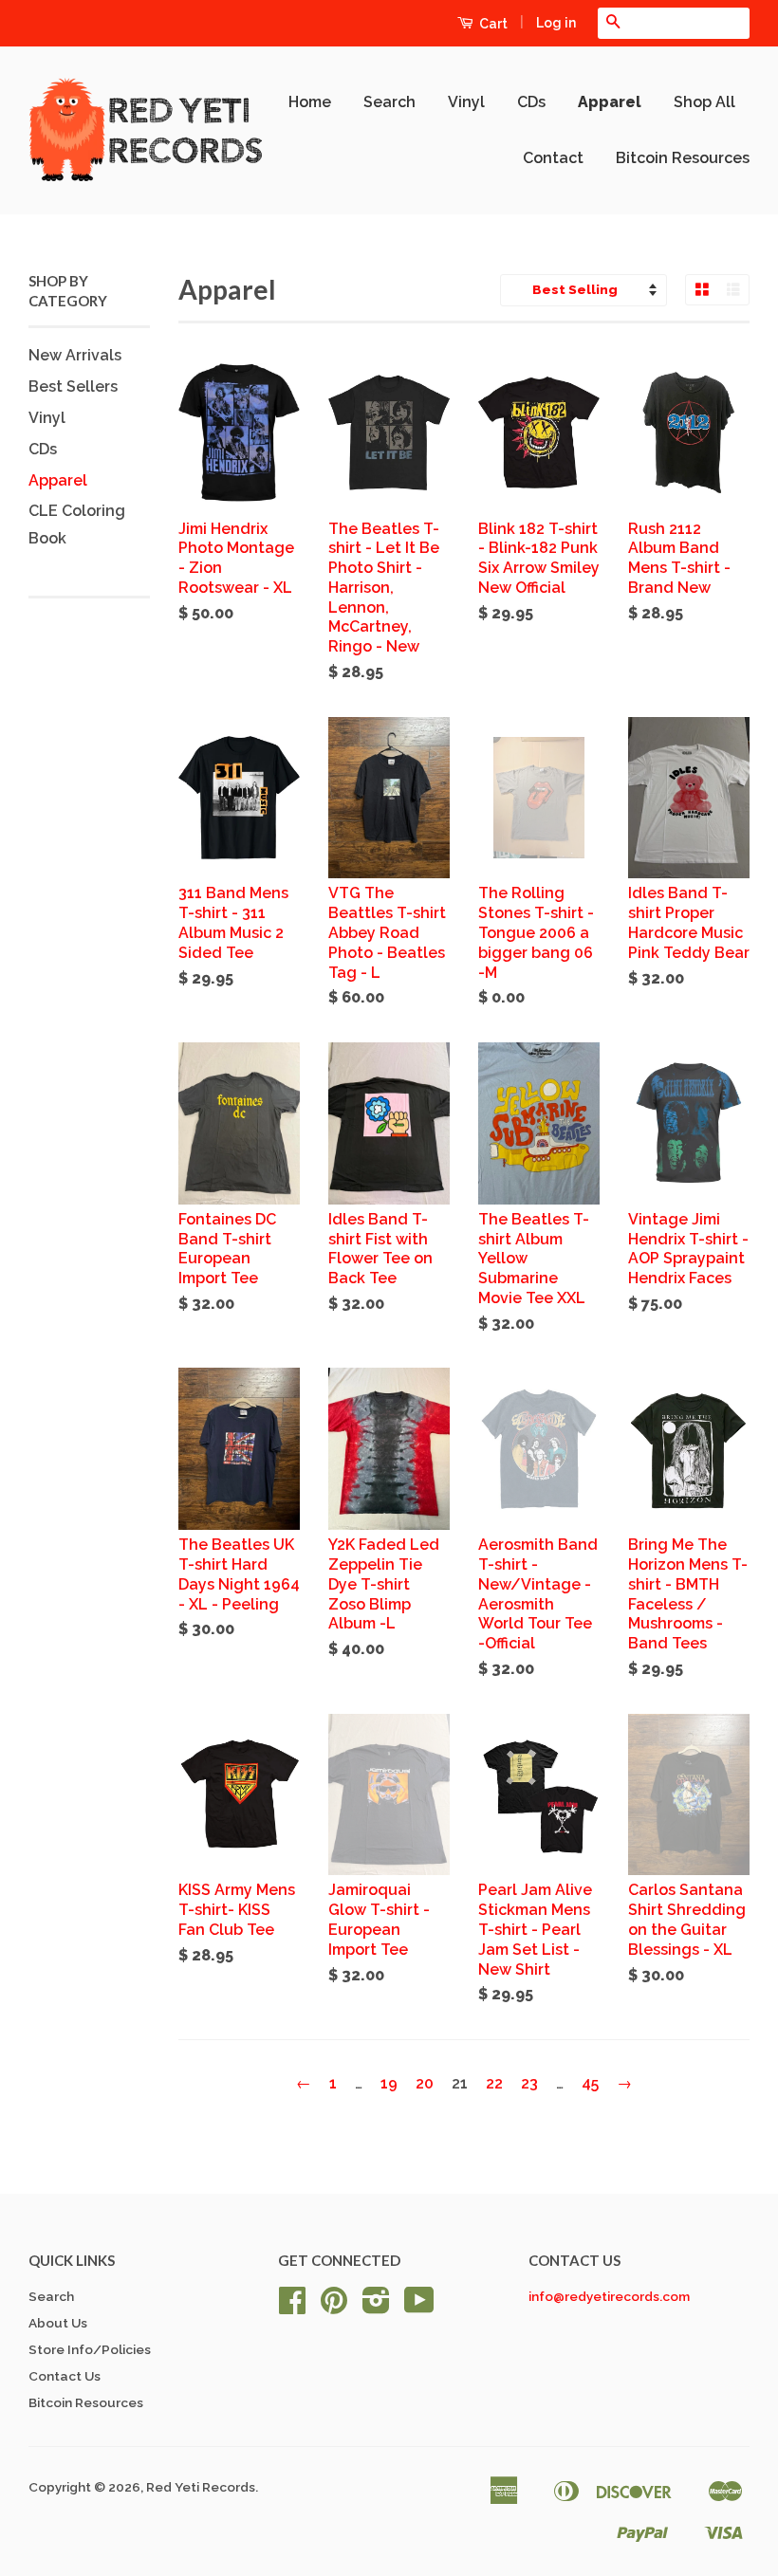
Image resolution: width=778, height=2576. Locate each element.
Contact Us (65, 2376)
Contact (553, 158)
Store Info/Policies (90, 2349)
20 (425, 2083)
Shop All (704, 102)
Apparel (610, 102)
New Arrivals (75, 355)
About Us (58, 2323)
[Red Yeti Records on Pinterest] (334, 2307)
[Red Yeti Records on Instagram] (376, 2307)
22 (494, 2083)
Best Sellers (73, 386)
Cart (492, 24)
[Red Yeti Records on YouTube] (419, 2307)
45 (590, 2083)
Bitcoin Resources (683, 158)
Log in (556, 23)
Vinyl (466, 102)
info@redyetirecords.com (609, 2296)
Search (389, 102)
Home (310, 102)
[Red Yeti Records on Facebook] (292, 2307)
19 (389, 2083)
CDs (531, 102)
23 (529, 2083)
